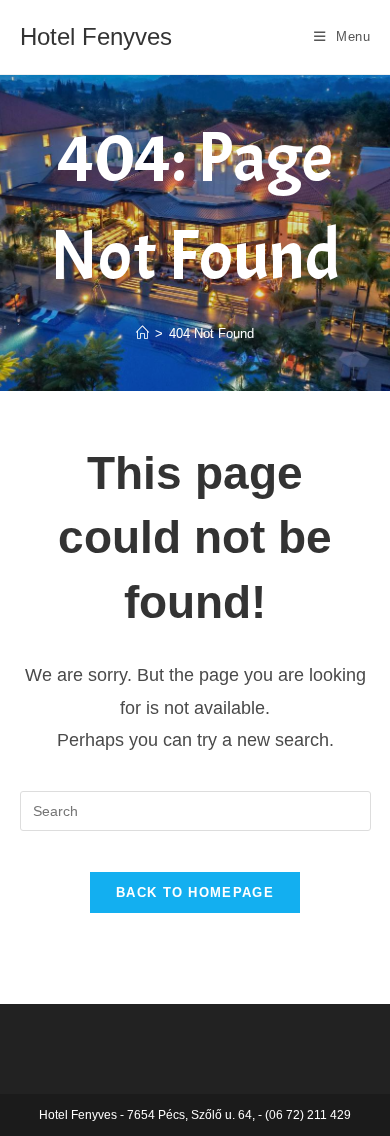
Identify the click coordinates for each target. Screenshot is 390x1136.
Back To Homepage (195, 892)
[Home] (142, 333)
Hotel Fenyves (96, 36)
